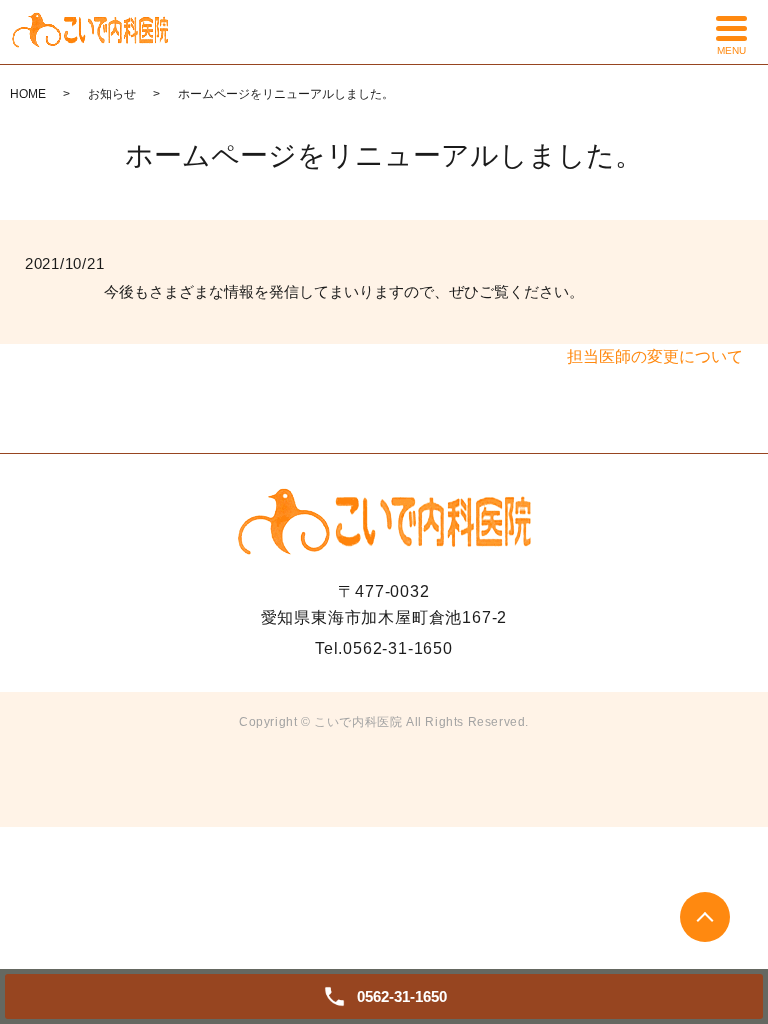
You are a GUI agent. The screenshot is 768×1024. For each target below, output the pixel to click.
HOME (28, 94)
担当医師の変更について (655, 356)
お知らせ (112, 94)
